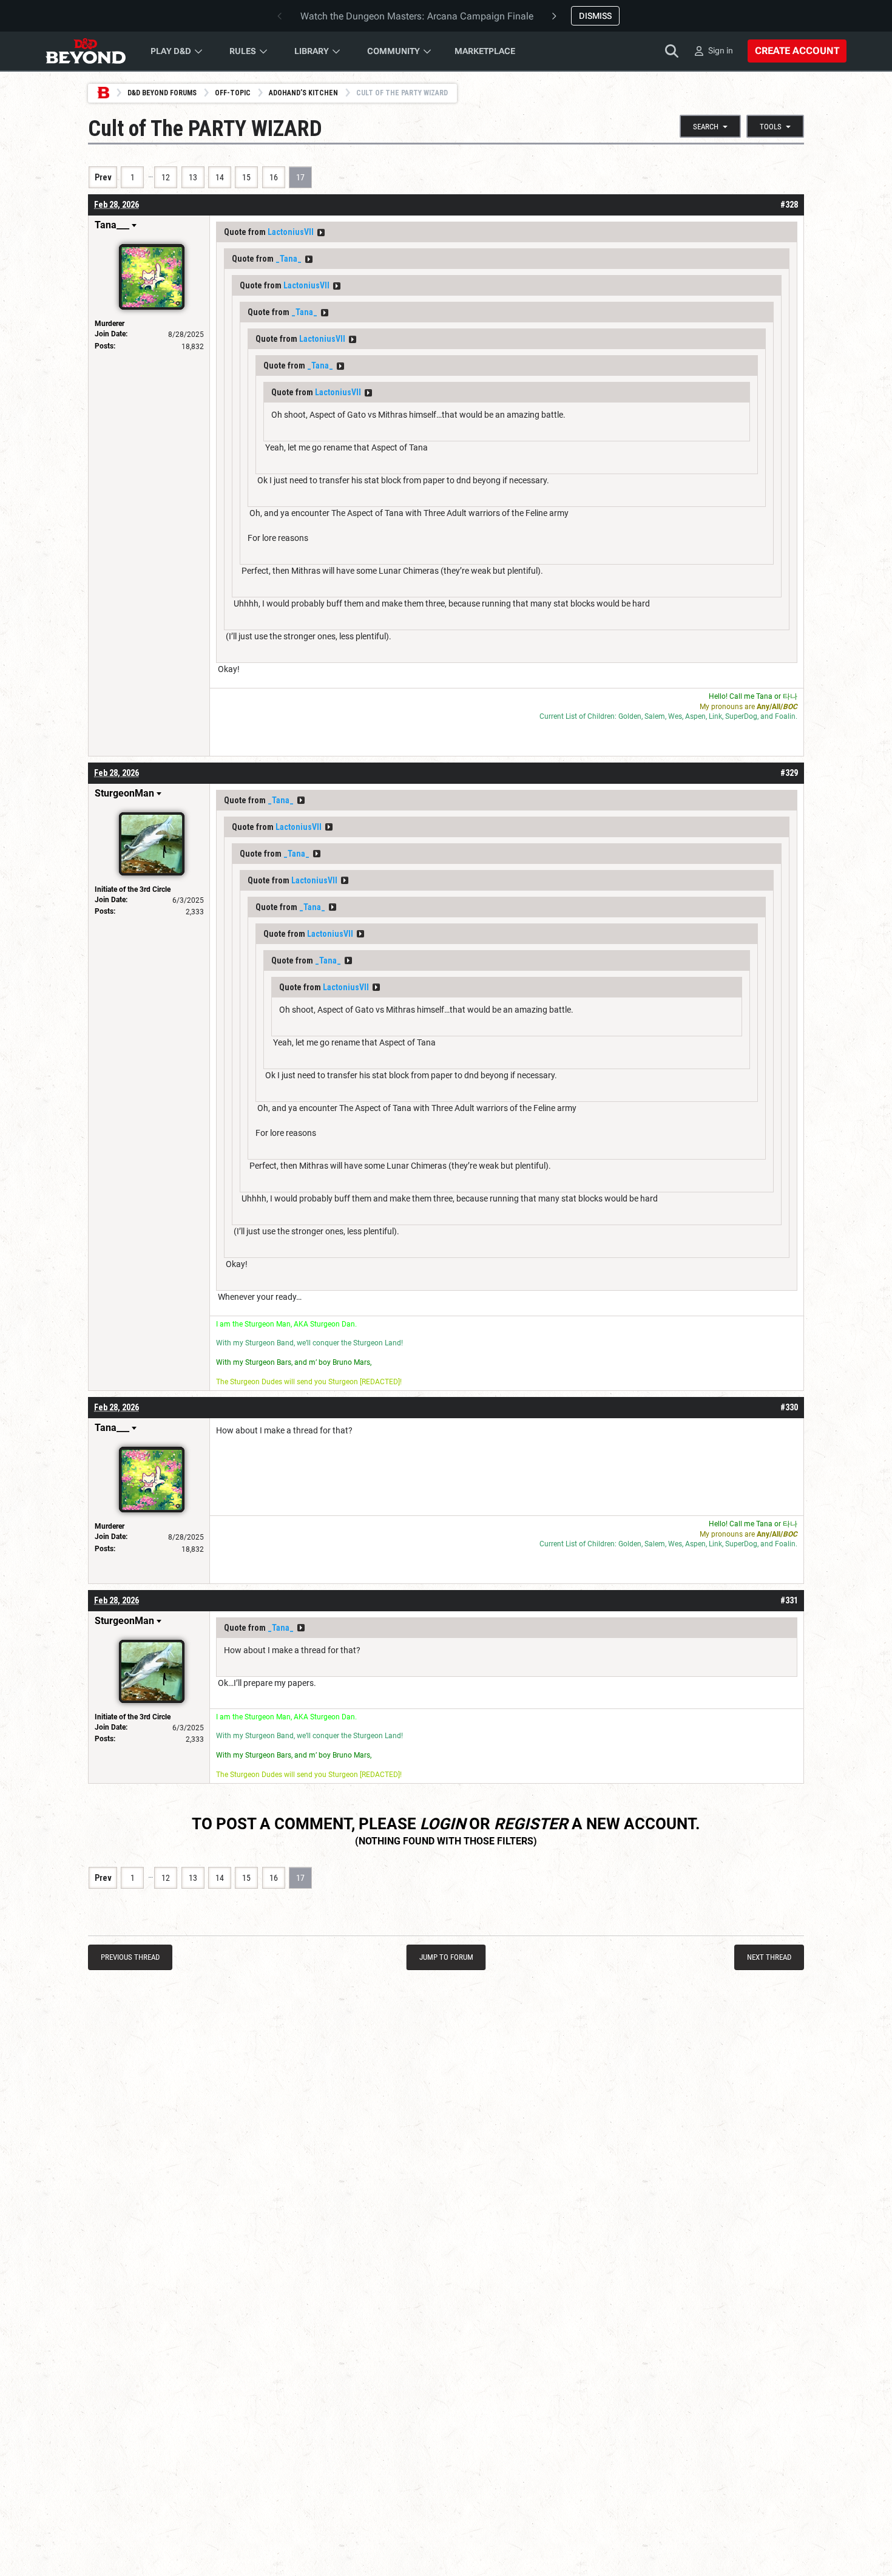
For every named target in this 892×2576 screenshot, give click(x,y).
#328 (789, 205)
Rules (243, 51)
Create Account (797, 51)
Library (312, 51)
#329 (789, 773)
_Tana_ (289, 259)
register (531, 1824)
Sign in (721, 50)
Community (394, 51)
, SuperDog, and (748, 716)
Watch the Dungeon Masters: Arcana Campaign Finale (417, 16)
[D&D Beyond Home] (86, 51)
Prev (103, 177)
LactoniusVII (291, 232)
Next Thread (769, 1957)
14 (220, 177)
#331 (789, 1600)
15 (246, 177)
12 (166, 177)
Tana (764, 696)
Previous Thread (130, 1957)
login (443, 1824)
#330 (789, 1407)
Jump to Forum (446, 1957)
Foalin (785, 716)
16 (274, 177)
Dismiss (595, 16)
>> (321, 233)
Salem (655, 716)
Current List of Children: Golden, (592, 716)
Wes (675, 716)
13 (193, 177)
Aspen (695, 716)
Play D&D (171, 51)
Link (715, 716)
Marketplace (485, 51)
